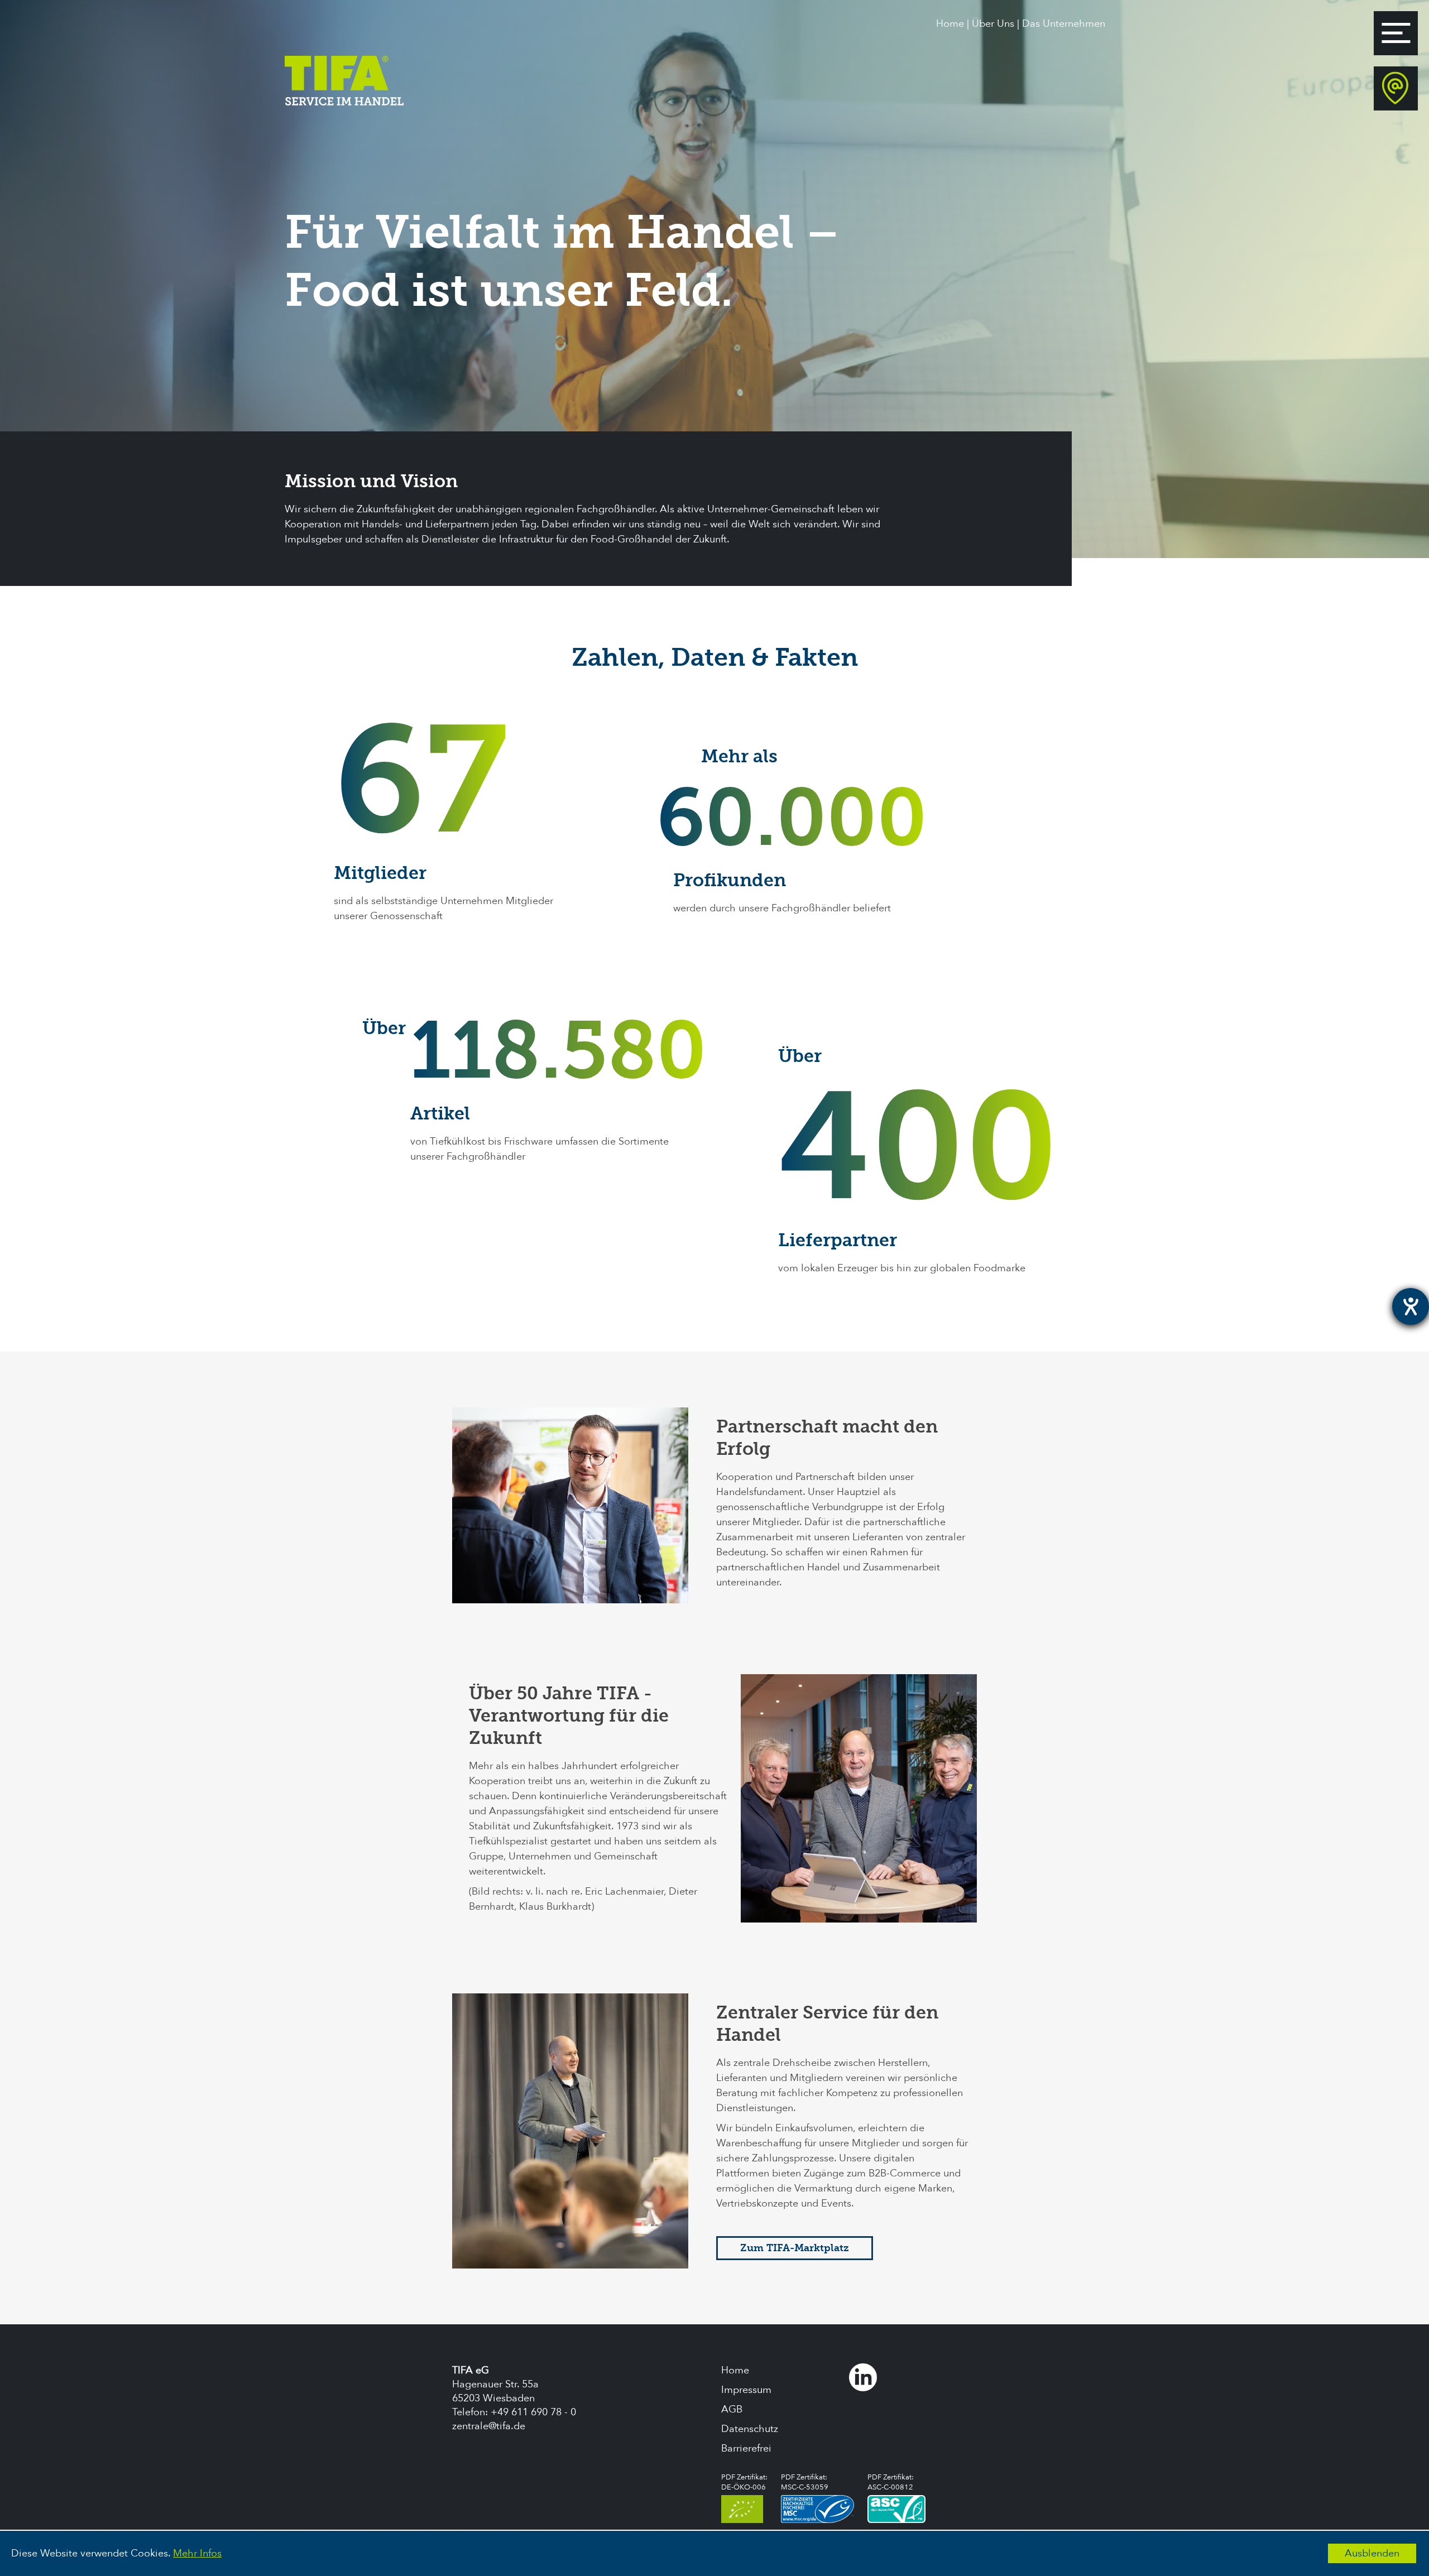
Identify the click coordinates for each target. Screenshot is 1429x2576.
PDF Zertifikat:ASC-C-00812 (891, 2482)
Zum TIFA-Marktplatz (795, 2248)
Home (950, 24)
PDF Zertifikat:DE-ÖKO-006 (744, 2482)
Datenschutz (750, 2429)
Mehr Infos (197, 2553)
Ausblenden (1372, 2553)
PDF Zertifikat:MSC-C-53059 (805, 2482)
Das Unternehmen (1064, 24)
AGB (732, 2409)
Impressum (746, 2390)
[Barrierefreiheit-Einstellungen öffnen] (1411, 1306)
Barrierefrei (746, 2448)
